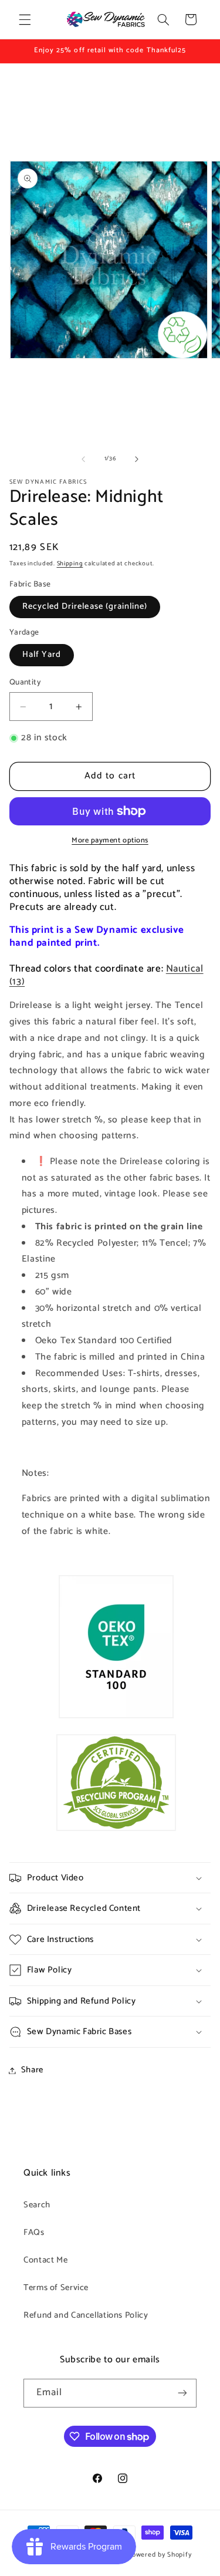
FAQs (34, 2233)
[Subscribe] (182, 2393)
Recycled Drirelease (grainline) (85, 606)
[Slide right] (137, 459)
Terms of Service (56, 2288)
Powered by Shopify (159, 2555)
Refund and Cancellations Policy (86, 2315)
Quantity (25, 682)
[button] (25, 19)
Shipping (70, 564)
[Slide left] (83, 459)
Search (37, 2205)
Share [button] (32, 2070)
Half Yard (42, 655)
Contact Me (45, 2260)
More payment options (110, 841)
